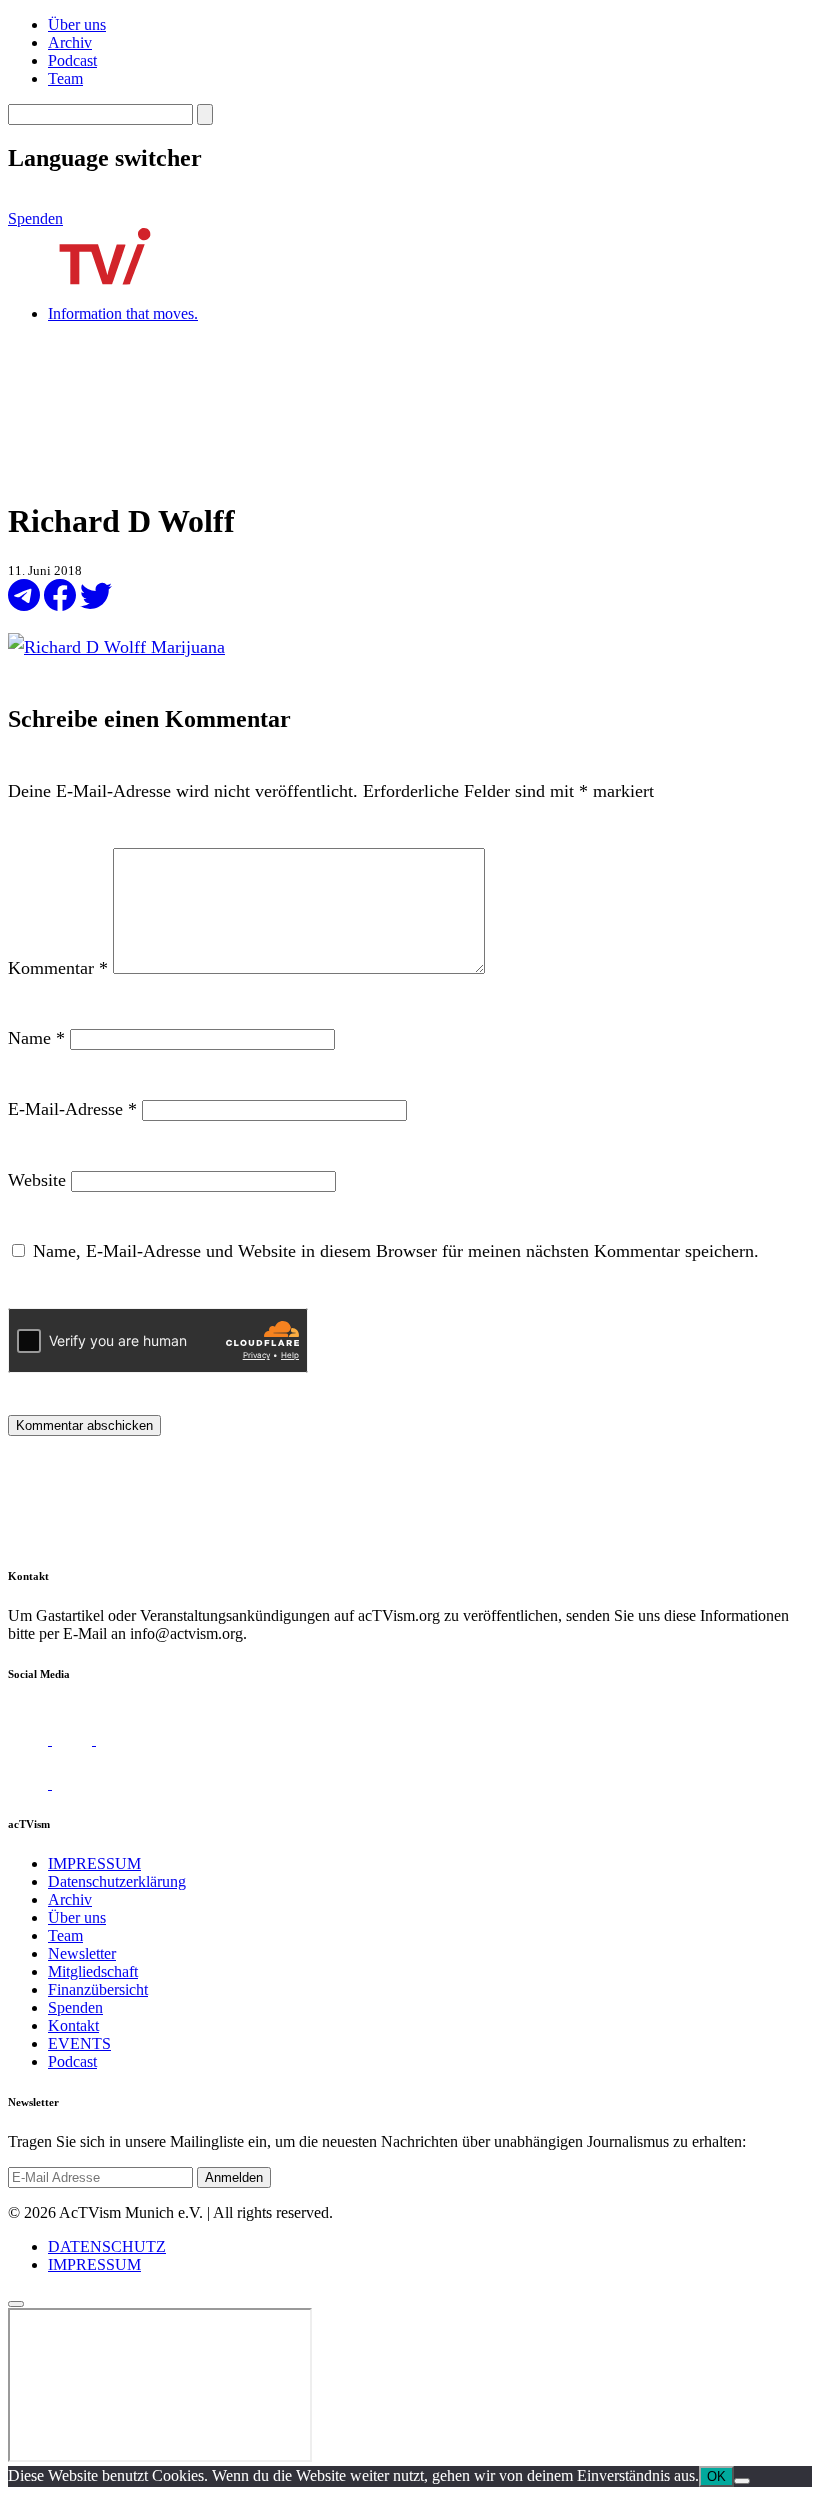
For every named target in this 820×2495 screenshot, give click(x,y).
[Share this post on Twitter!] (96, 605)
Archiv (70, 42)
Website (37, 1180)
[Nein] (742, 2481)
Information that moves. (123, 313)
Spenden (35, 218)
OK (716, 2476)
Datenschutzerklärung (117, 1881)
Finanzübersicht (98, 1989)
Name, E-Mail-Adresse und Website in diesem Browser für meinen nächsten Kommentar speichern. (396, 1251)
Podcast (72, 60)
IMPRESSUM (94, 1863)
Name (36, 1038)
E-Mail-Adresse (72, 1109)
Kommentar (58, 968)
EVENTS (79, 2043)
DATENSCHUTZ (107, 2246)
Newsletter (82, 1953)
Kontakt (73, 2025)
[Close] (16, 2304)
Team (65, 78)
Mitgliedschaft (93, 1971)
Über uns (77, 24)
